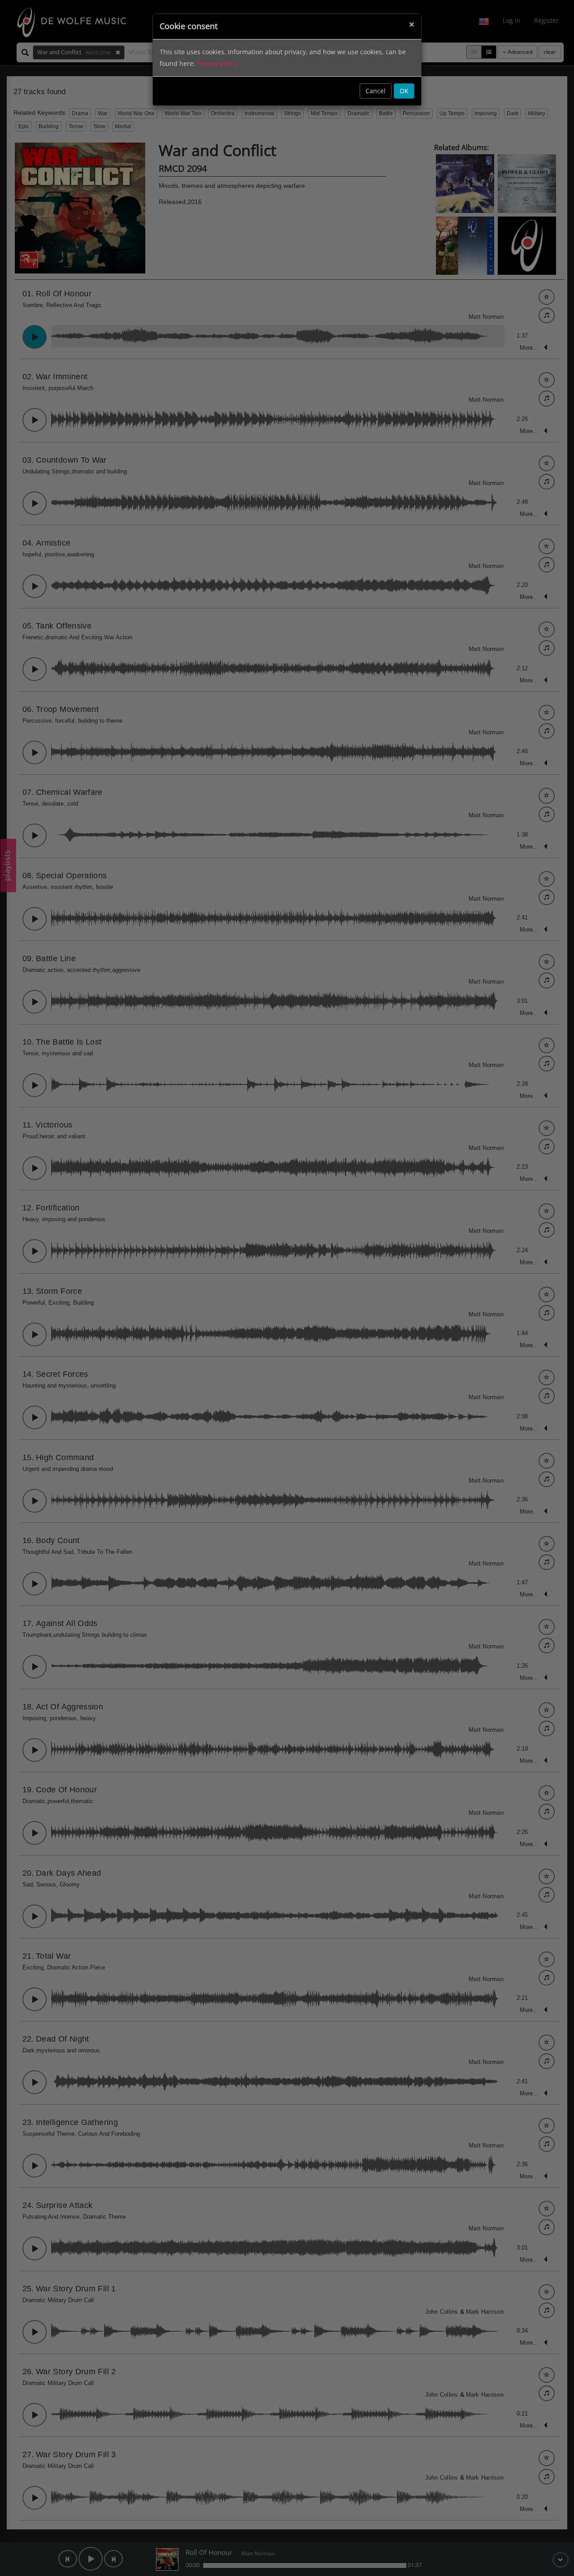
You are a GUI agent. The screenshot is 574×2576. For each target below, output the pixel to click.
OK (404, 91)
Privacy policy (217, 63)
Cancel (376, 91)
